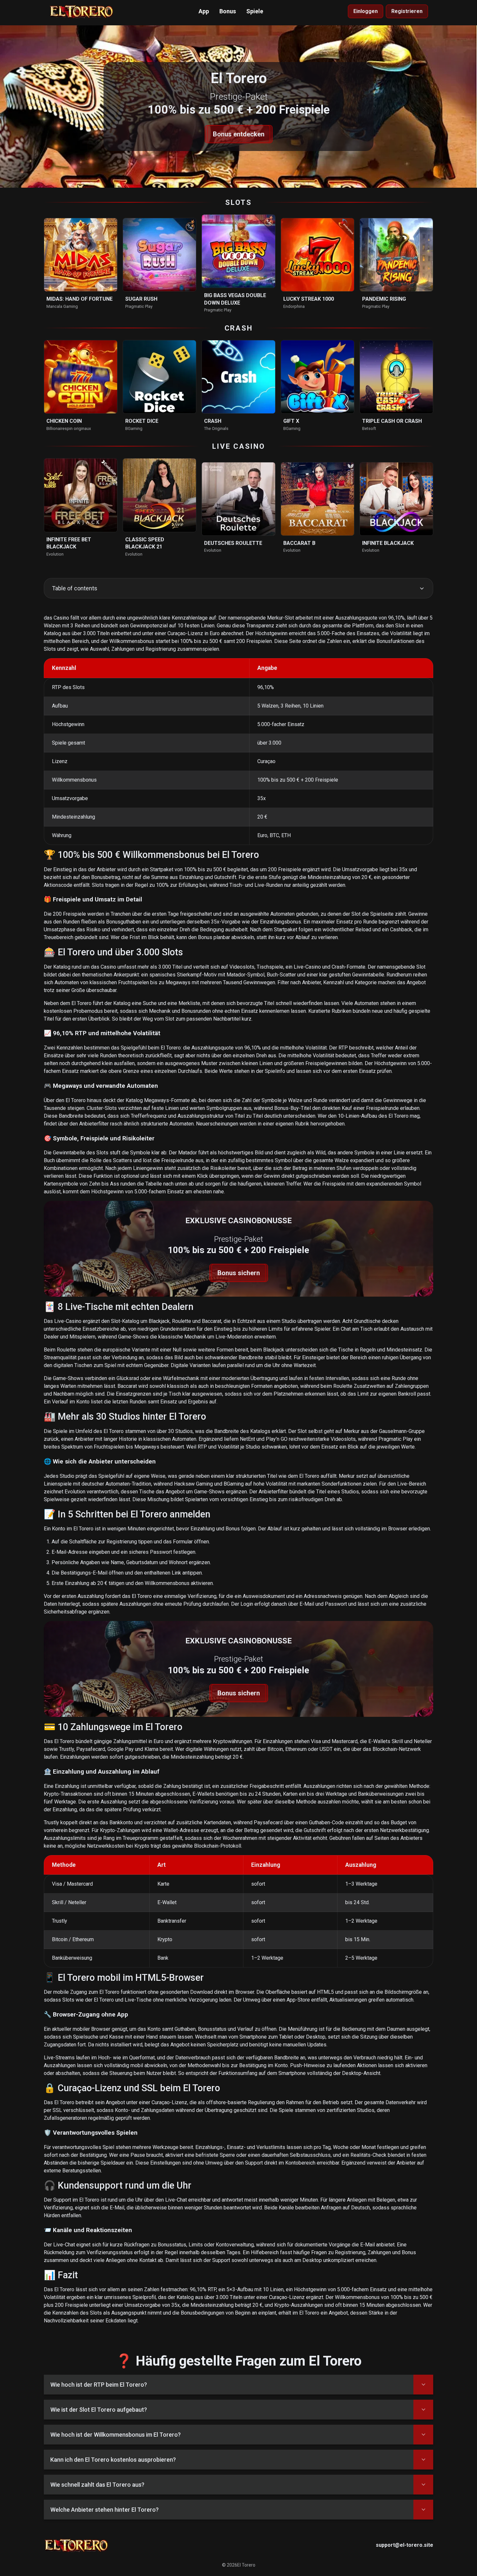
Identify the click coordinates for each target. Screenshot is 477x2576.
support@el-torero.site (404, 2545)
